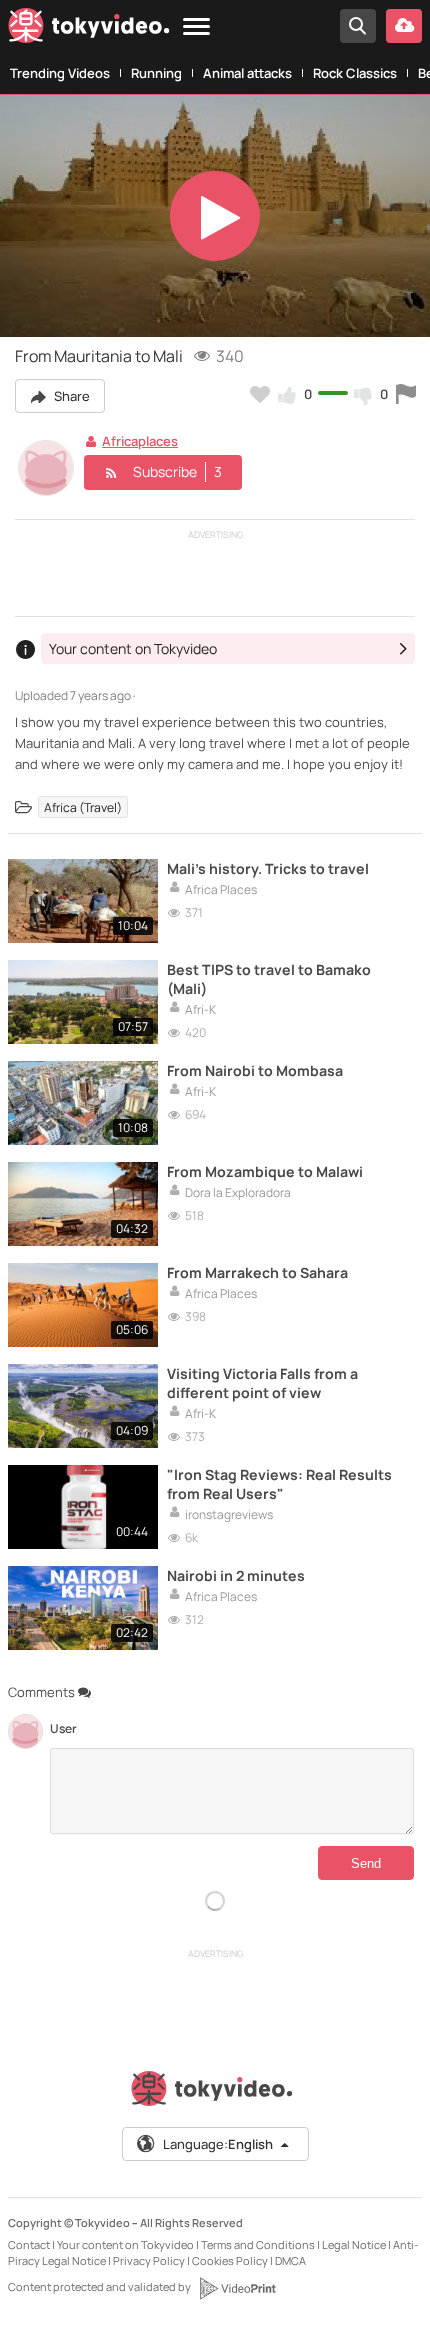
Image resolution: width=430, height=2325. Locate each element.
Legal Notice (354, 2244)
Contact (29, 2244)
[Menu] (196, 27)
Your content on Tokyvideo (125, 2244)
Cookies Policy (230, 2260)
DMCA (290, 2260)
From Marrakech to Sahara (257, 1272)
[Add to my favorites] (260, 394)
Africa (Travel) (83, 806)
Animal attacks (247, 73)
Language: (218, 2144)
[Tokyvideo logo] (89, 29)
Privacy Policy (149, 2260)
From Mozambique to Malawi (265, 1171)
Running (156, 73)
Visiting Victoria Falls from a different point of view (262, 1383)
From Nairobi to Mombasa (255, 1070)
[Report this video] (406, 394)
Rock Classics (355, 73)
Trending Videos (60, 73)
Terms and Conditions (258, 2244)
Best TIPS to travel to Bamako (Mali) (269, 979)
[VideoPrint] (237, 2288)
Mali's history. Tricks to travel (268, 868)
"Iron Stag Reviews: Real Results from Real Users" (279, 1484)
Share (70, 396)
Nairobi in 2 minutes (236, 1575)
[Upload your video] (404, 26)
